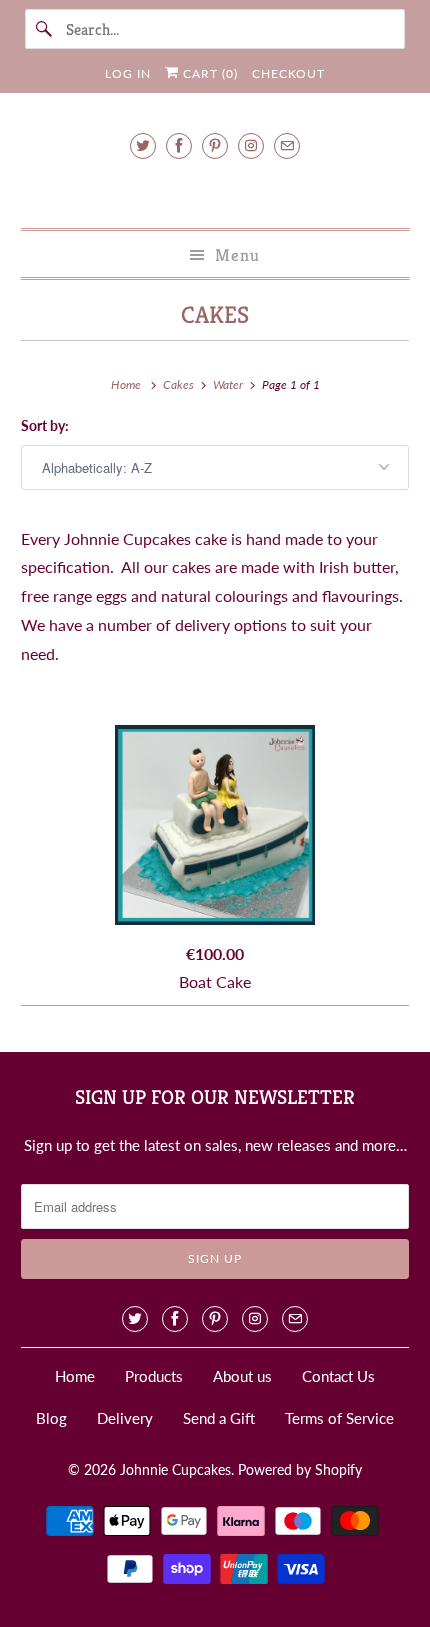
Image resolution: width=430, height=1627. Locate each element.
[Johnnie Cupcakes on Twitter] (143, 145)
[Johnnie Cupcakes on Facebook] (179, 145)
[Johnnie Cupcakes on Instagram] (251, 145)
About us (242, 1376)
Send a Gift (219, 1418)
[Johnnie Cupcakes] (215, 190)
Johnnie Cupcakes (175, 1469)
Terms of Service (339, 1418)
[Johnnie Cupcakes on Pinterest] (215, 145)
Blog (51, 1418)
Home (75, 1376)
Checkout (288, 73)
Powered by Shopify (300, 1469)
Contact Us (338, 1376)
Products (154, 1376)
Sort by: (45, 425)
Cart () (208, 73)
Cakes (215, 315)
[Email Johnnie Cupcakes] (287, 145)
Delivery (125, 1418)
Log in (128, 73)
